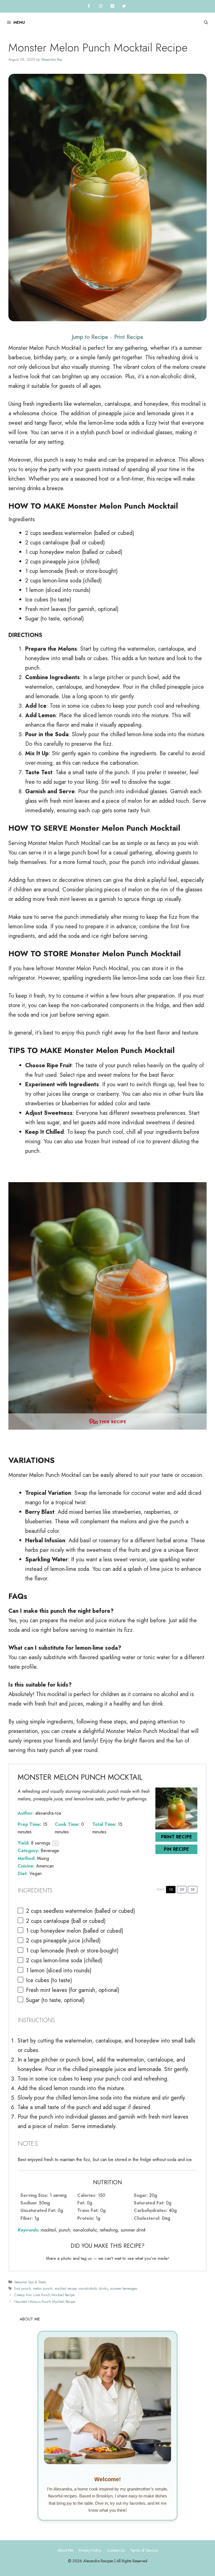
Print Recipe (129, 337)
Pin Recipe (176, 1849)
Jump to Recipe (90, 337)
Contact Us (116, 2550)
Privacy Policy (90, 2550)
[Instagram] (101, 6)
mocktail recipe (65, 2288)
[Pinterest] (112, 6)
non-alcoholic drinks (93, 2288)
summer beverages (124, 2288)
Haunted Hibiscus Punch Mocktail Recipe (45, 2302)
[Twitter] (124, 6)
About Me (65, 2550)
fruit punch (23, 2288)
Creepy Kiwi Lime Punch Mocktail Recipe (44, 2295)
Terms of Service (144, 2550)
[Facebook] (89, 6)
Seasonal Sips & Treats (30, 2282)
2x (182, 1889)
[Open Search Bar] (206, 23)
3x (193, 1889)
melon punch (43, 2288)
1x (171, 1889)
